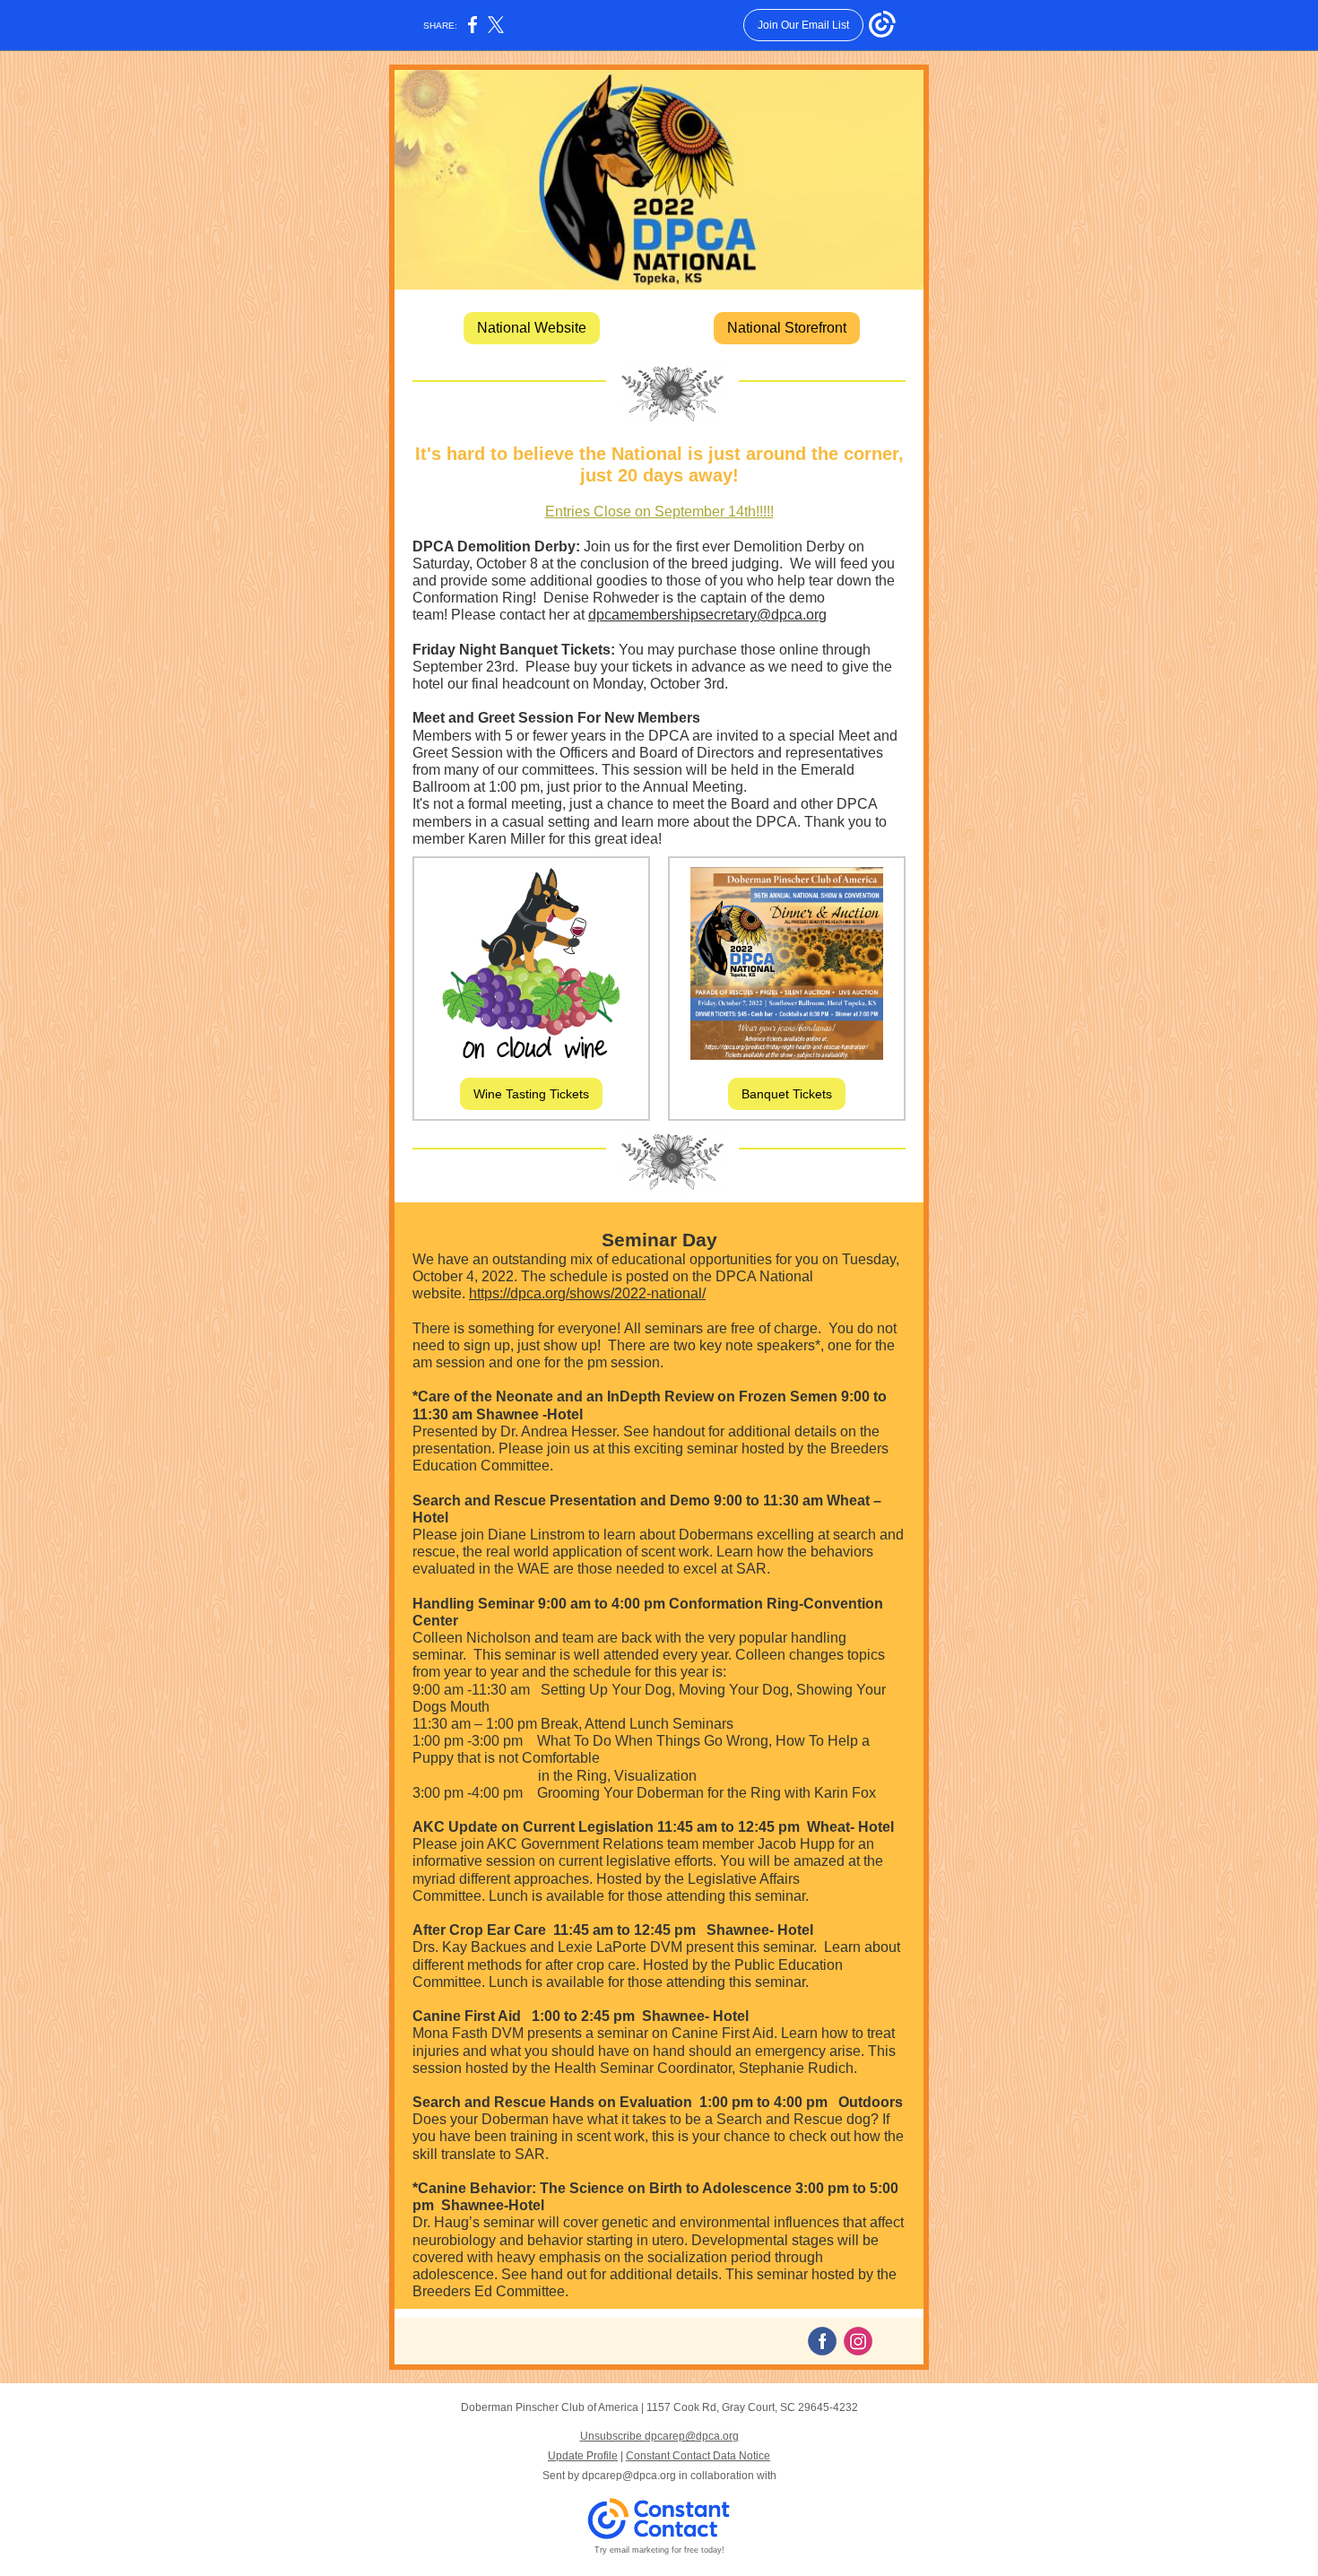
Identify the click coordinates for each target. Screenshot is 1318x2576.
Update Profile (583, 2456)
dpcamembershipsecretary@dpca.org (707, 615)
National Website (532, 328)
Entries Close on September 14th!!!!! (659, 512)
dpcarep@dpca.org (629, 2476)
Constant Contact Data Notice (698, 2456)
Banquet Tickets (787, 1094)
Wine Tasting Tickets (531, 1094)
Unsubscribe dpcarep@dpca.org (659, 2436)
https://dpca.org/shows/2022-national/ (587, 1293)
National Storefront (787, 328)
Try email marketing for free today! (659, 2550)
